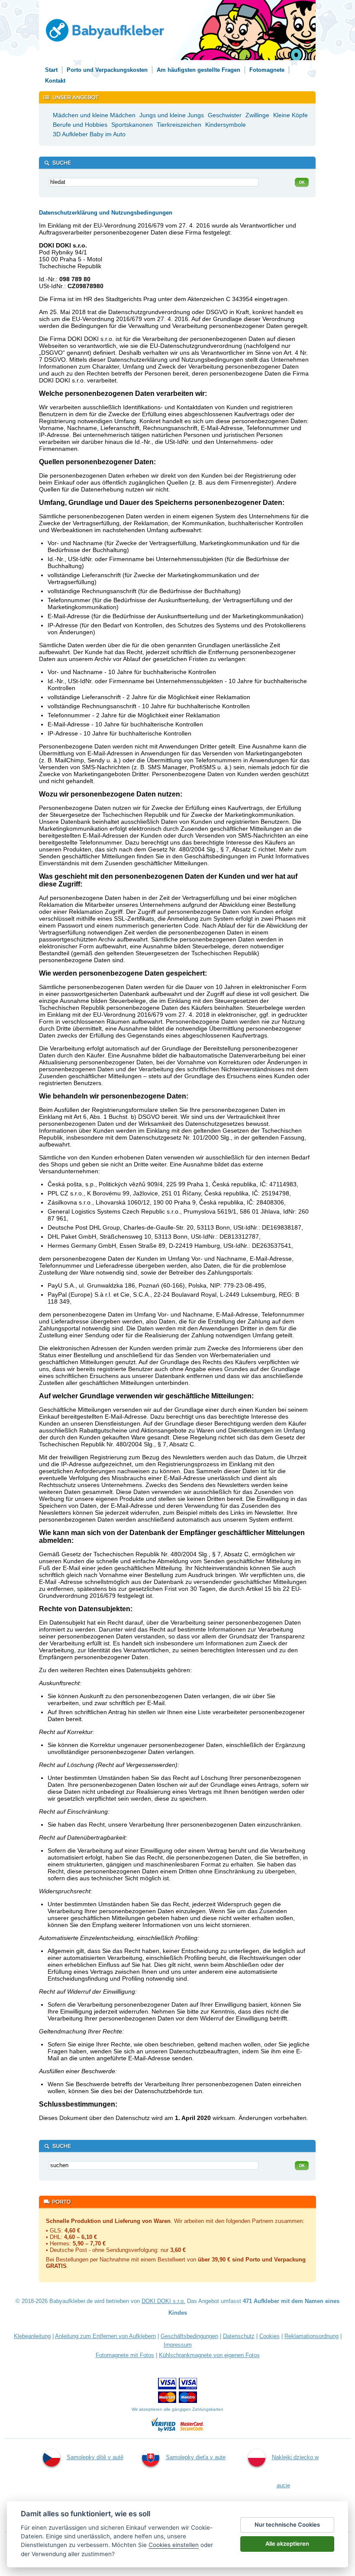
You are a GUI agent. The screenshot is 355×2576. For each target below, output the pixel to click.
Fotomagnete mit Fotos (125, 2355)
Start (51, 70)
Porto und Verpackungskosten (107, 70)
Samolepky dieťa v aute (196, 2457)
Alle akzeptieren (287, 2544)
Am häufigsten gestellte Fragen (198, 70)
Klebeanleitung (32, 2336)
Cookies (269, 2336)
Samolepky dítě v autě (95, 2457)
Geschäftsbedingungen (189, 2336)
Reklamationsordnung (311, 2336)
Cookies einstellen (174, 2545)
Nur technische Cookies (287, 2525)
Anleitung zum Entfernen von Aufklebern (105, 2336)
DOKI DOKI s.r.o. (163, 2301)
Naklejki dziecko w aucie (295, 2471)
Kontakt (55, 81)
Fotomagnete (267, 70)
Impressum (178, 2345)
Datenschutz (239, 2336)
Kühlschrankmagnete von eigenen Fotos (209, 2355)
